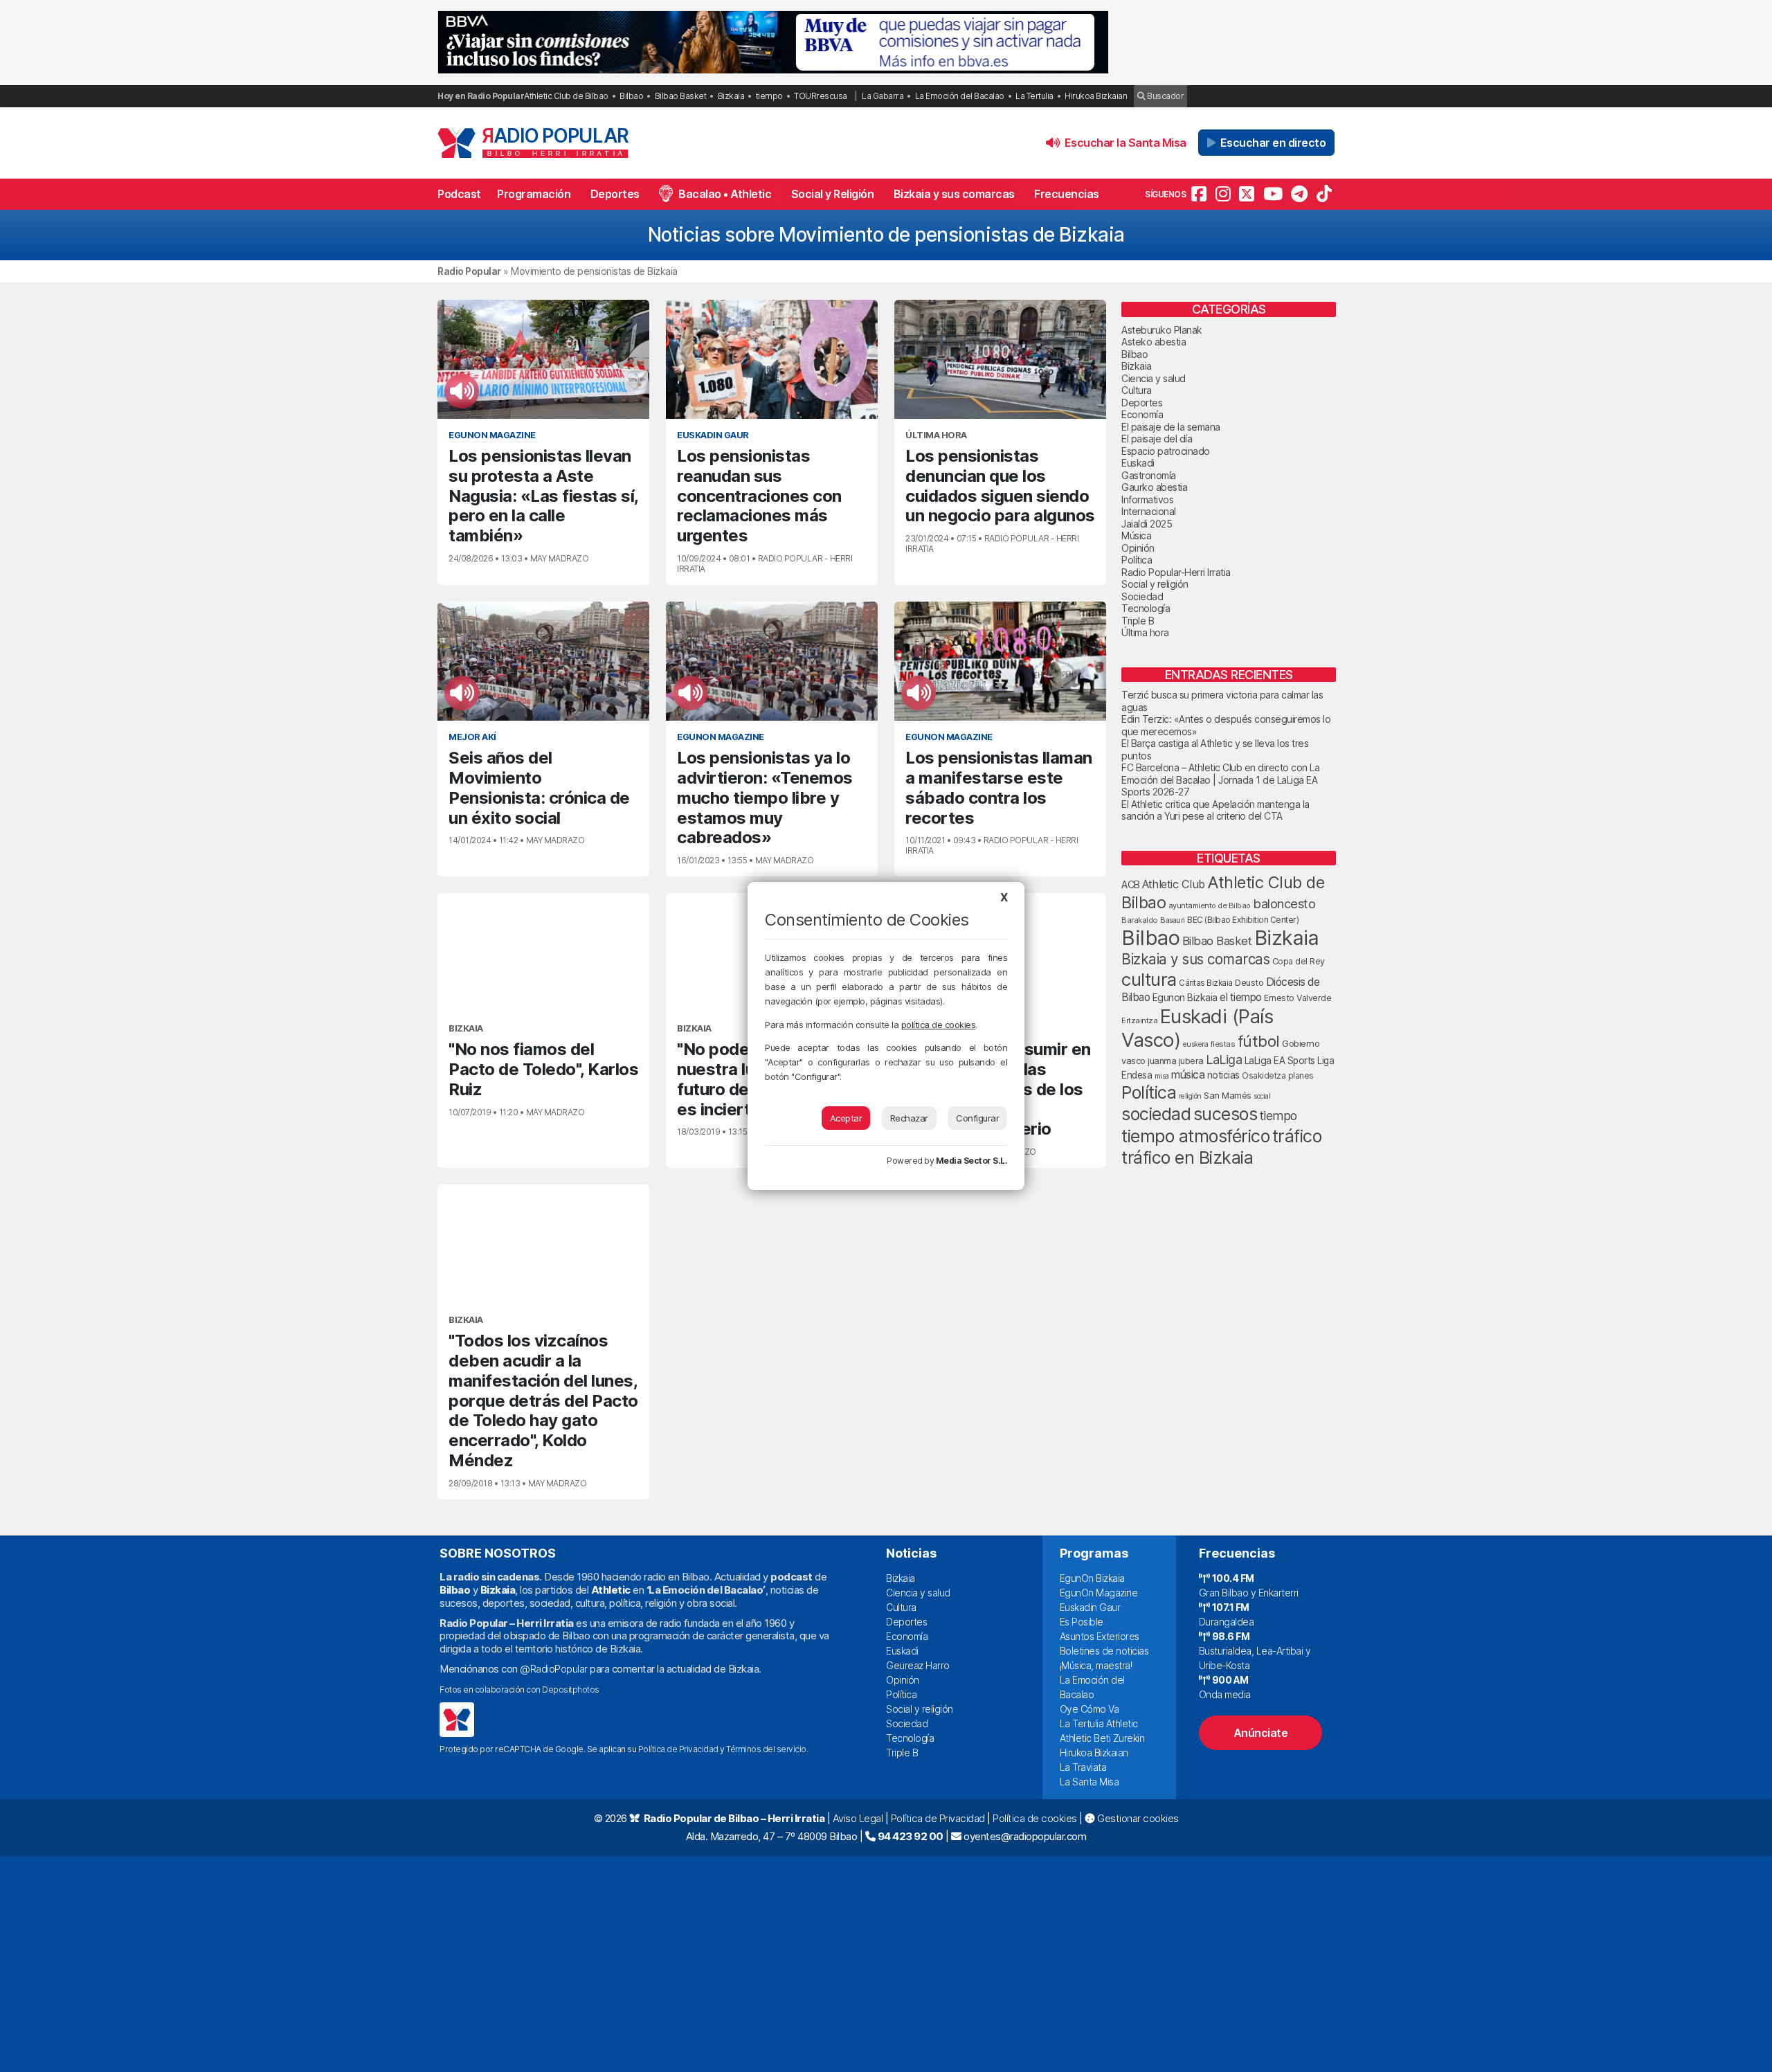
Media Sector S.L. (972, 1161)
